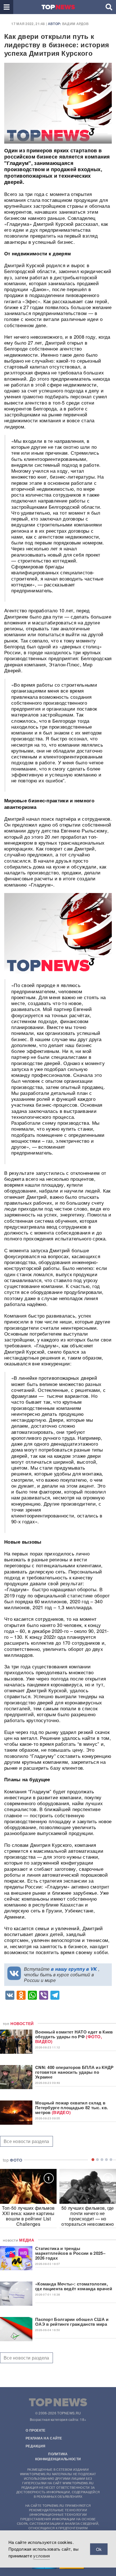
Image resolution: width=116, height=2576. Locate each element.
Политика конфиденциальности (58, 2456)
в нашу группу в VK (74, 1969)
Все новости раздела (26, 2141)
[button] (7, 7)
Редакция (35, 2446)
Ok (99, 2549)
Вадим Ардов (75, 24)
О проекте (36, 2430)
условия (42, 2556)
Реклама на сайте (44, 2438)
